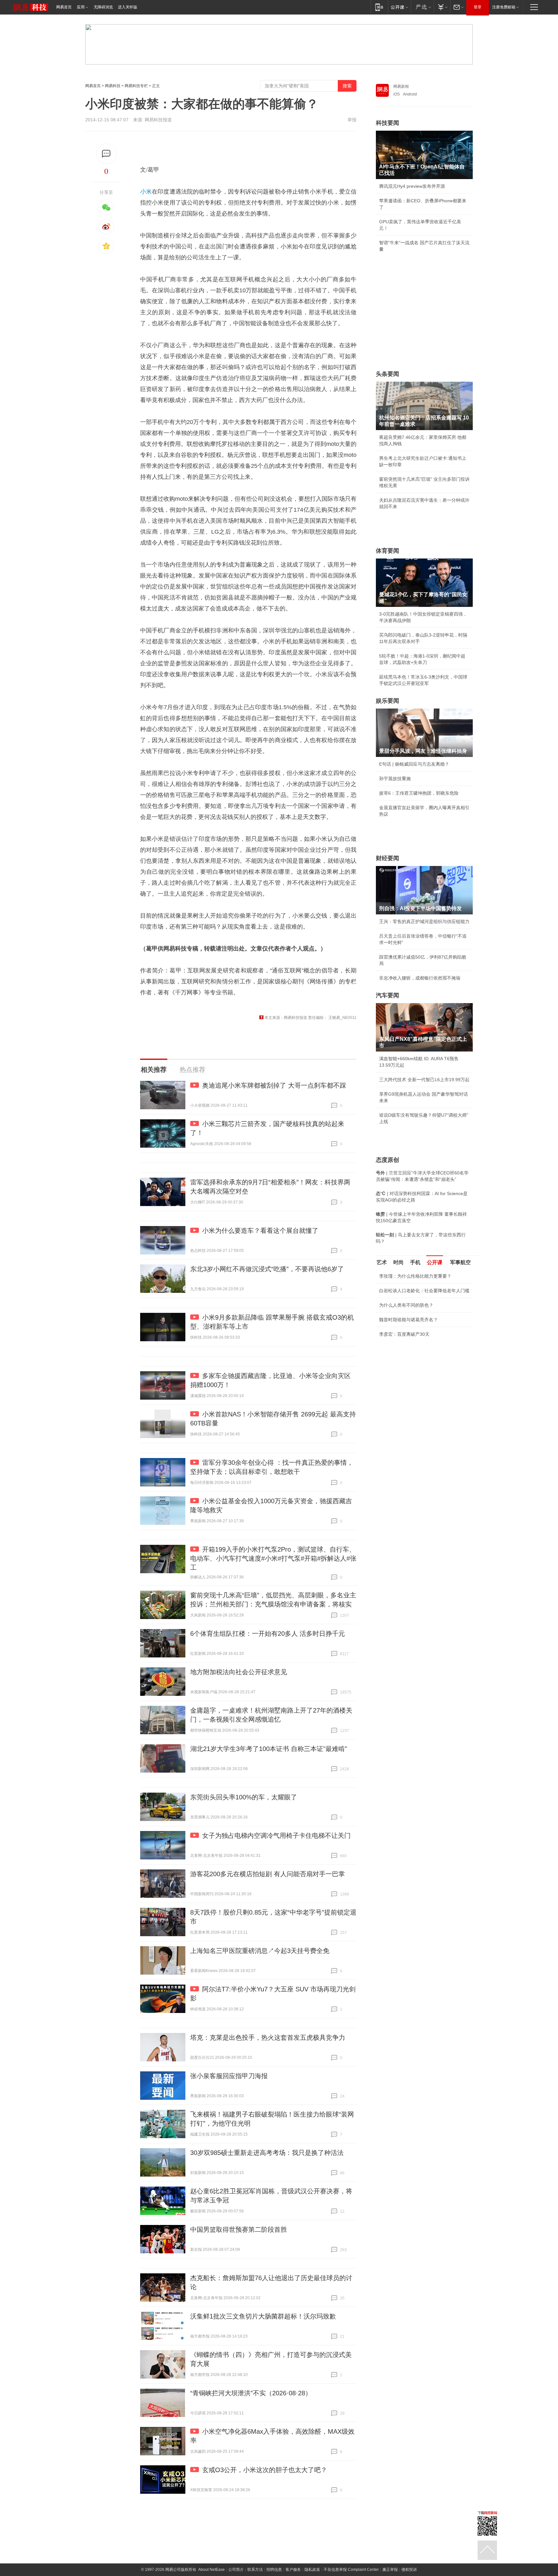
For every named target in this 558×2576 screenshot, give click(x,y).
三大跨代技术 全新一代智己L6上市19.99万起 (424, 1080)
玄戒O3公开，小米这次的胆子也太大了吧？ (265, 2470)
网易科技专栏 (136, 86)
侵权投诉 (409, 2570)
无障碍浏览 (103, 7)
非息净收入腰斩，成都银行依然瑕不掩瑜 (420, 978)
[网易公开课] (399, 7)
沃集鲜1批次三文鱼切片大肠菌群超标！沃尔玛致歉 (263, 2316)
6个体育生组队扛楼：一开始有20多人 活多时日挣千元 (268, 1634)
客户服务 (293, 2570)
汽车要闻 (387, 995)
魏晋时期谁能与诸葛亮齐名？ (408, 1320)
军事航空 (460, 1262)
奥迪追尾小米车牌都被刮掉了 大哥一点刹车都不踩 (274, 1085)
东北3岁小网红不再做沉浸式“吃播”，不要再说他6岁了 (267, 1269)
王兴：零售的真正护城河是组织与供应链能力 (424, 921)
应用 (81, 7)
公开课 (435, 1262)
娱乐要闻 (387, 701)
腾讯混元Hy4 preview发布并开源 (412, 186)
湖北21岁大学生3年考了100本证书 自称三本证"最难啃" (269, 1749)
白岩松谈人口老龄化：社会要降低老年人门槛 (424, 1291)
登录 (478, 7)
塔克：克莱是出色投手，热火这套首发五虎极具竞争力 (268, 2038)
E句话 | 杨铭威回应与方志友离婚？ (414, 764)
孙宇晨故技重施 (395, 779)
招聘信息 (274, 2570)
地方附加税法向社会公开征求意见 (239, 1672)
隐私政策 (312, 2570)
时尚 (398, 1262)
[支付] (442, 7)
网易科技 (113, 86)
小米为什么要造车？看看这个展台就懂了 (260, 1231)
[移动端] (379, 7)
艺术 (382, 1262)
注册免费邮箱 (504, 7)
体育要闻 (387, 551)
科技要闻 (387, 123)
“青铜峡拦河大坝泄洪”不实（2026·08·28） (251, 2393)
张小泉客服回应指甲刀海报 (229, 2076)
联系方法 (255, 2570)
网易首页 (64, 7)
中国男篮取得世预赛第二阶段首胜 (239, 2229)
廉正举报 (390, 2570)
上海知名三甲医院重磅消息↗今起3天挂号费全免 (260, 1951)
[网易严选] (422, 7)
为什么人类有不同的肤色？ (406, 1305)
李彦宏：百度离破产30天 (404, 1334)
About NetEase (212, 2570)
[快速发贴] (106, 154)
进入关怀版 (128, 7)
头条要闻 (387, 374)
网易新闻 (401, 86)
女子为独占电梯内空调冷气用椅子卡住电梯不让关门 (276, 1836)
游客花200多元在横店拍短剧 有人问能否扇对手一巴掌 (268, 1874)
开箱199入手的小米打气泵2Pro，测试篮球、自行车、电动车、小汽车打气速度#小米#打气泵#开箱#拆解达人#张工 (273, 1558)
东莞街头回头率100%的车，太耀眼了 (244, 1797)
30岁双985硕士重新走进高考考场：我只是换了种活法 (267, 2153)
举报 (352, 120)
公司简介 (236, 2570)
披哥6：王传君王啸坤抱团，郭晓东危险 (419, 793)
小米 (146, 192)
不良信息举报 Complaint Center (351, 2570)
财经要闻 (387, 858)
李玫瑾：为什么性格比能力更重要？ (415, 1276)
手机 (415, 1262)
